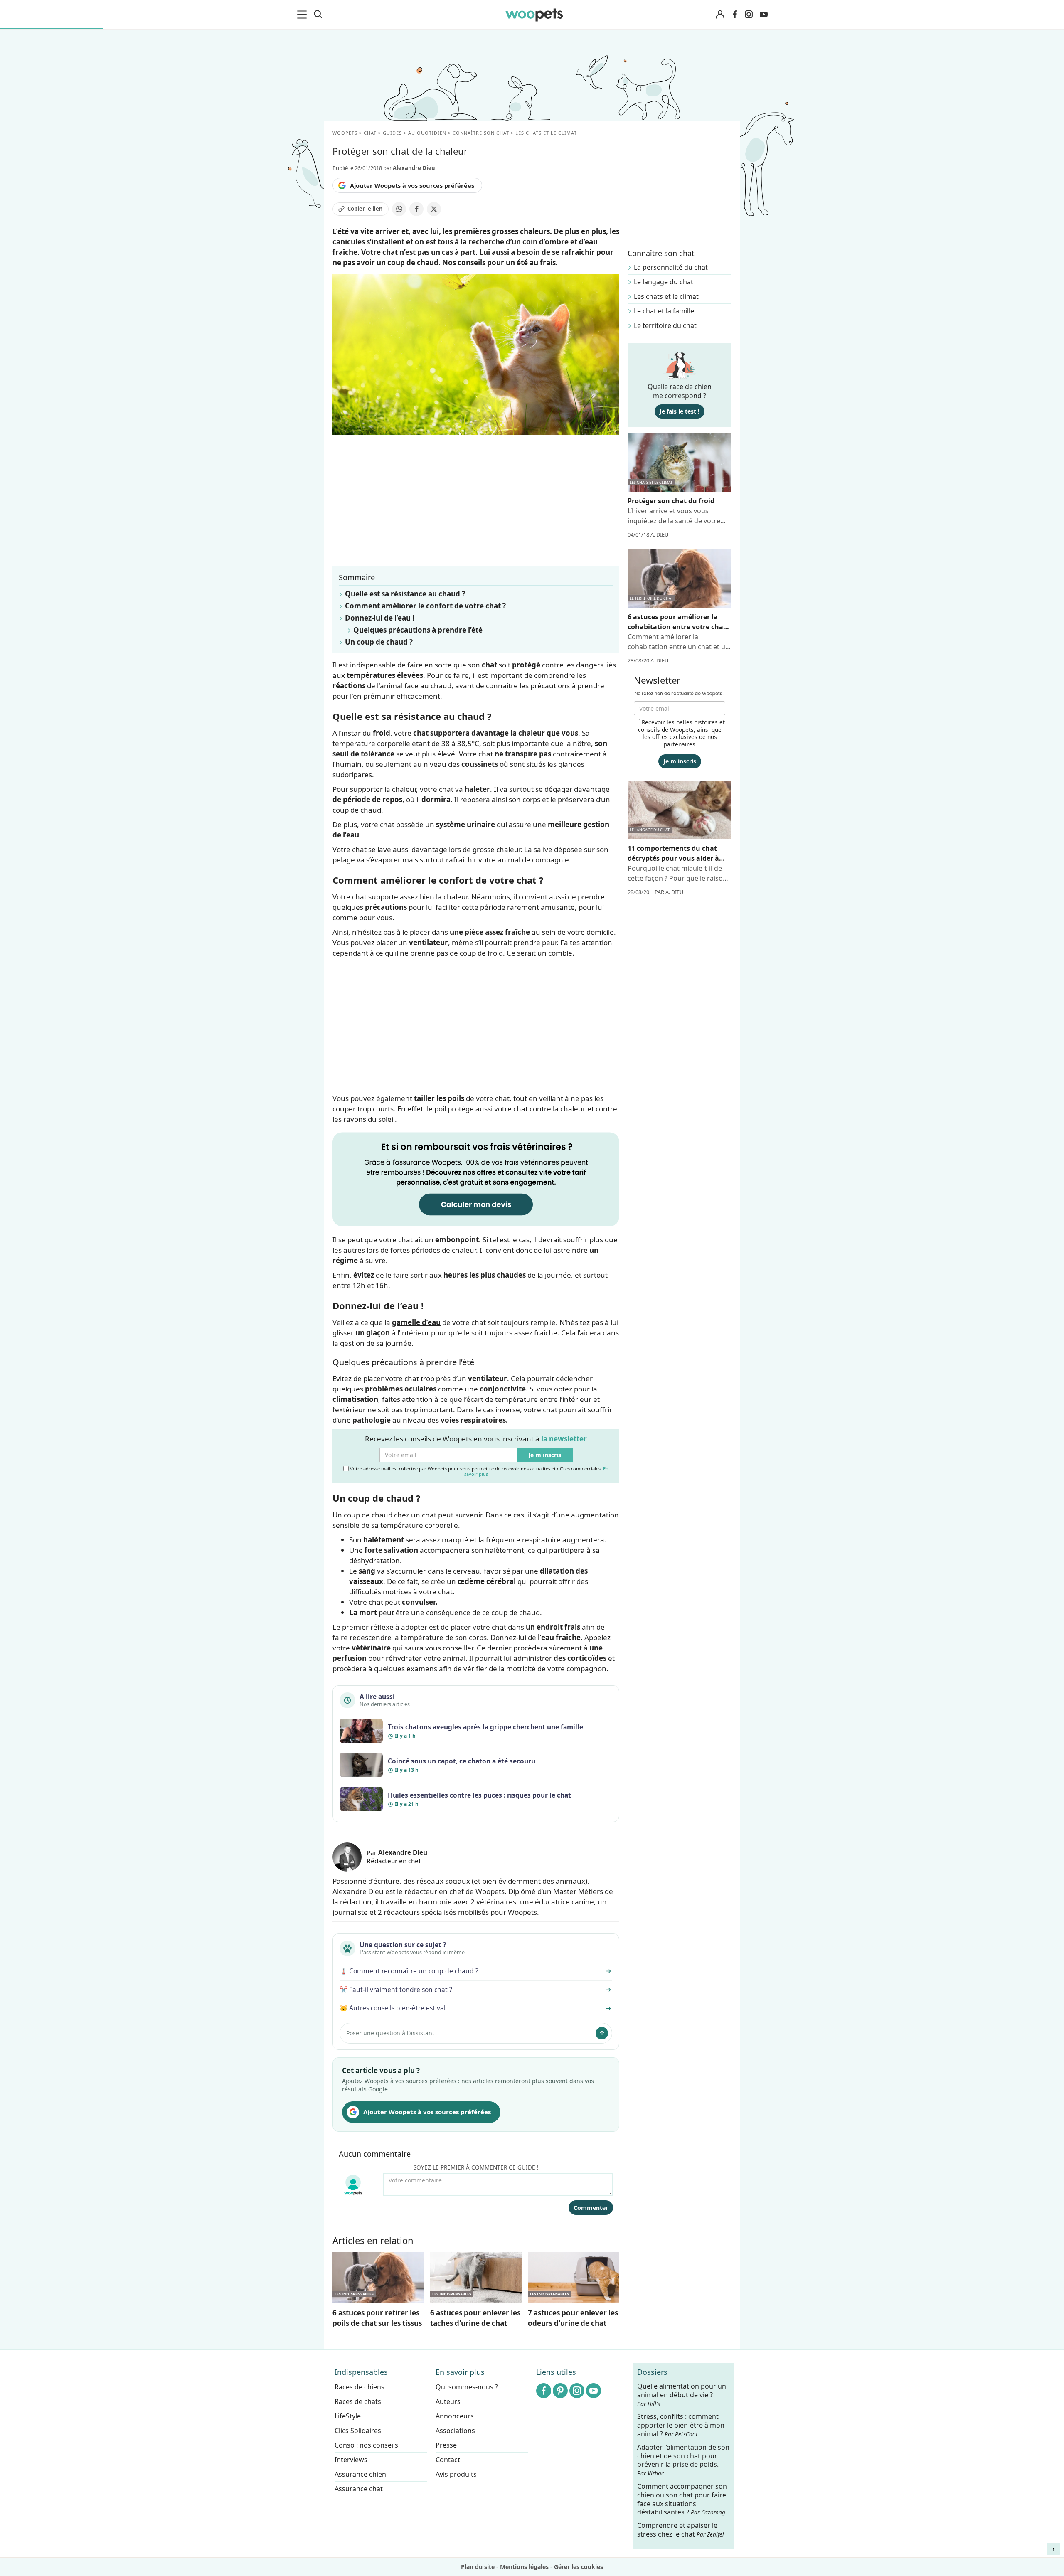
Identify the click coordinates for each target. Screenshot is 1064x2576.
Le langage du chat (664, 282)
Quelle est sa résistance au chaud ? (405, 594)
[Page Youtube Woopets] (764, 15)
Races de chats (358, 2401)
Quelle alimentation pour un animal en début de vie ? (682, 2395)
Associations (455, 2431)
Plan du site (478, 2567)
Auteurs (448, 2401)
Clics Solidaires (358, 2431)
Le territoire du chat (665, 325)
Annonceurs (455, 2416)
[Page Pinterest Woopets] (560, 2391)
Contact (448, 2460)
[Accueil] (534, 15)
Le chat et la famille (664, 311)
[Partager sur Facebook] (416, 209)
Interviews (351, 2460)
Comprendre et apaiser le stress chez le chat (681, 2530)
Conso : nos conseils (366, 2445)
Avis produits (456, 2474)
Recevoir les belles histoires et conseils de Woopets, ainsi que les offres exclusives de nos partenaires (681, 733)
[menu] (303, 15)
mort (368, 1612)
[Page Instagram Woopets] (749, 15)
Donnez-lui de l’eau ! (380, 618)
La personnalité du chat (671, 267)
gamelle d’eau (416, 1322)
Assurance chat (359, 2489)
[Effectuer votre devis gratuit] (476, 1178)
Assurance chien (360, 2474)
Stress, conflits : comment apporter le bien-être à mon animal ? (681, 2425)
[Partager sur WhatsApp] (399, 209)
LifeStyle (348, 2416)
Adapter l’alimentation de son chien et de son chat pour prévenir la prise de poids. (683, 2460)
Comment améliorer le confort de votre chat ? (425, 606)
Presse (446, 2445)
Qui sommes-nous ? (467, 2387)
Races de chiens (360, 2387)
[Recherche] (318, 15)
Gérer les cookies (579, 2567)
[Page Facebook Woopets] (735, 15)
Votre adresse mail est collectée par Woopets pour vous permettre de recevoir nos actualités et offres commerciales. (479, 1471)
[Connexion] (720, 15)
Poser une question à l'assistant (390, 2033)
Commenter (591, 2208)
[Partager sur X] (434, 209)
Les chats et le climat (666, 296)
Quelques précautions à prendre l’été (418, 630)
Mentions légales (524, 2567)
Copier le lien (365, 209)
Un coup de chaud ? (379, 642)
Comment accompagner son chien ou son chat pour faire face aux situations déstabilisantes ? (682, 2499)
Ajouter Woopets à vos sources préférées (412, 185)
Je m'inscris (545, 1455)
